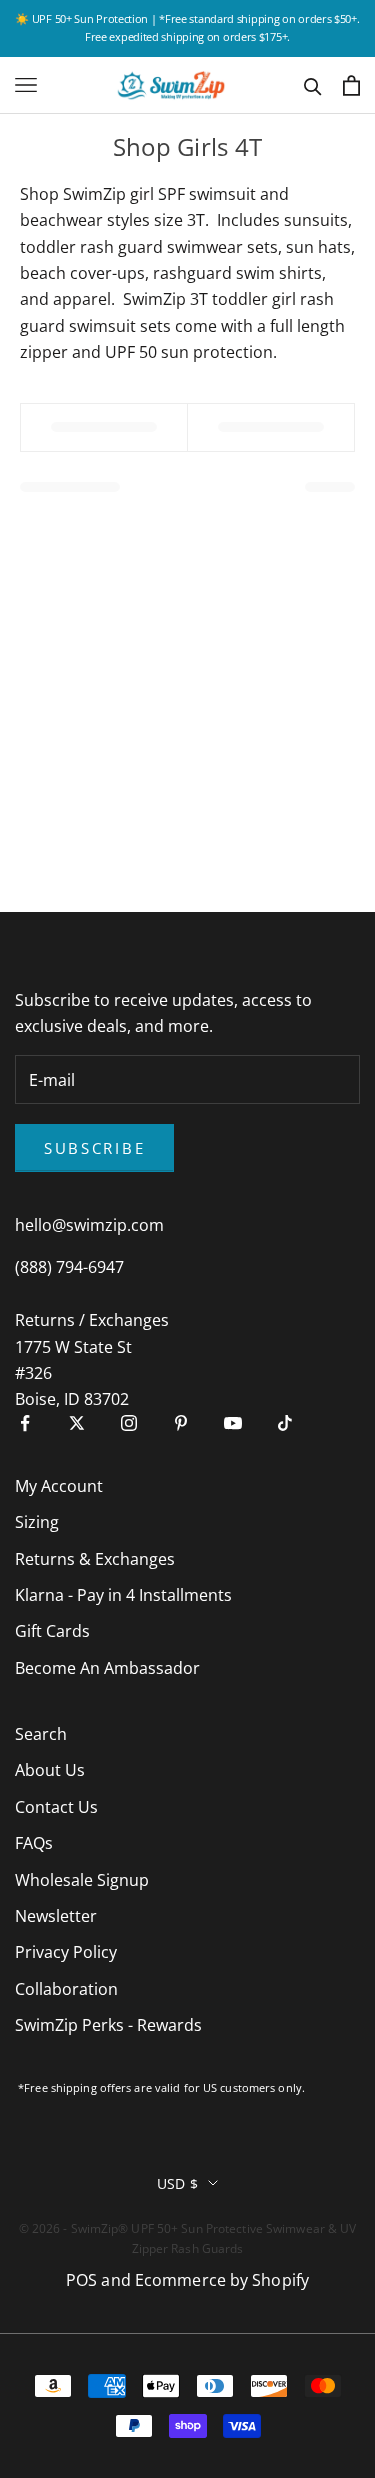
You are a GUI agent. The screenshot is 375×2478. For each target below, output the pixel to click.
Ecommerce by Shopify (222, 2280)
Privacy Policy (66, 1952)
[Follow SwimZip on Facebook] (25, 1423)
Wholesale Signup (82, 1880)
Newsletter (56, 1916)
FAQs (34, 1843)
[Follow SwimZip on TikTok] (285, 1423)
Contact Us (56, 1807)
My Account (59, 1486)
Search (41, 1734)
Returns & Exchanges (95, 1559)
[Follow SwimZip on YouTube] (233, 1423)
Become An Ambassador (107, 1668)
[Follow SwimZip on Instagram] (129, 1423)
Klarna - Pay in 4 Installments (123, 1595)
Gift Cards (52, 1631)
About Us (50, 1770)
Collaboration (66, 1989)
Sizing (37, 1522)
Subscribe (94, 1148)
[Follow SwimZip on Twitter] (77, 1423)
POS (81, 2280)
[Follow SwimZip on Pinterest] (181, 1423)
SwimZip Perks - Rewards (108, 2025)
